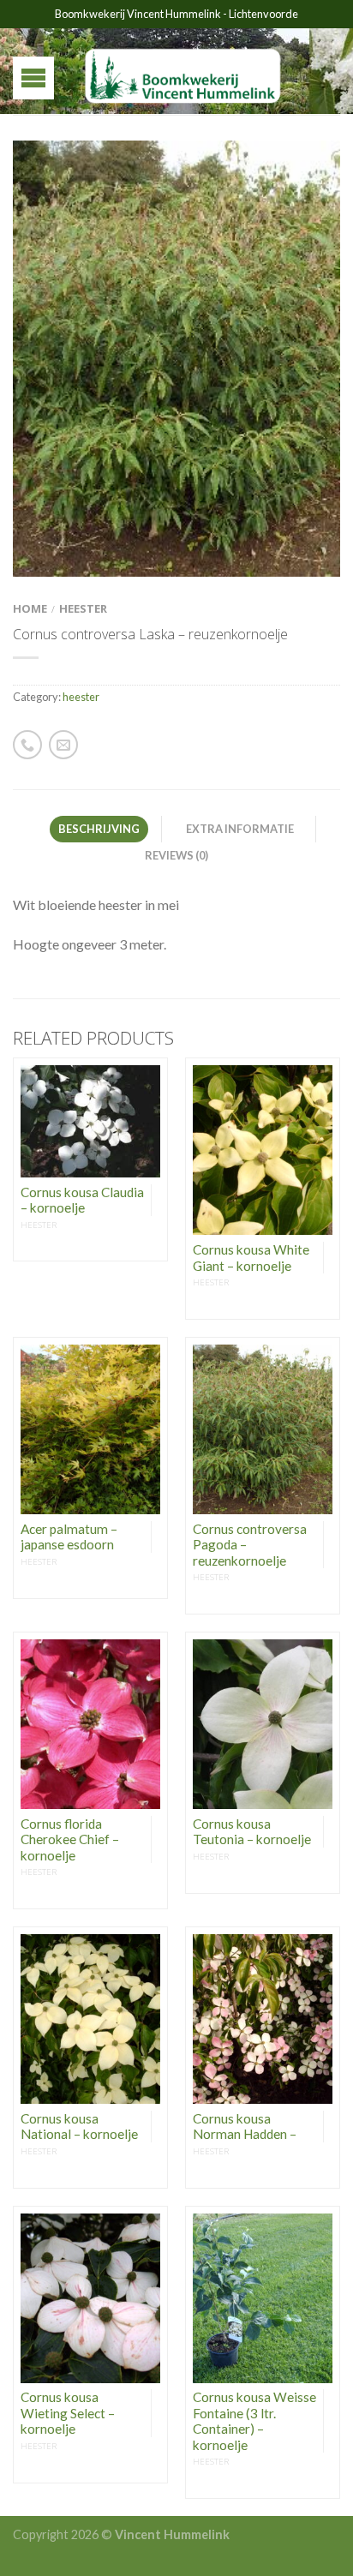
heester (83, 608)
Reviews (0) (176, 855)
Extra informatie (240, 829)
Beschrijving (99, 829)
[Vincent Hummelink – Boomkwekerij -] (183, 71)
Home (30, 608)
